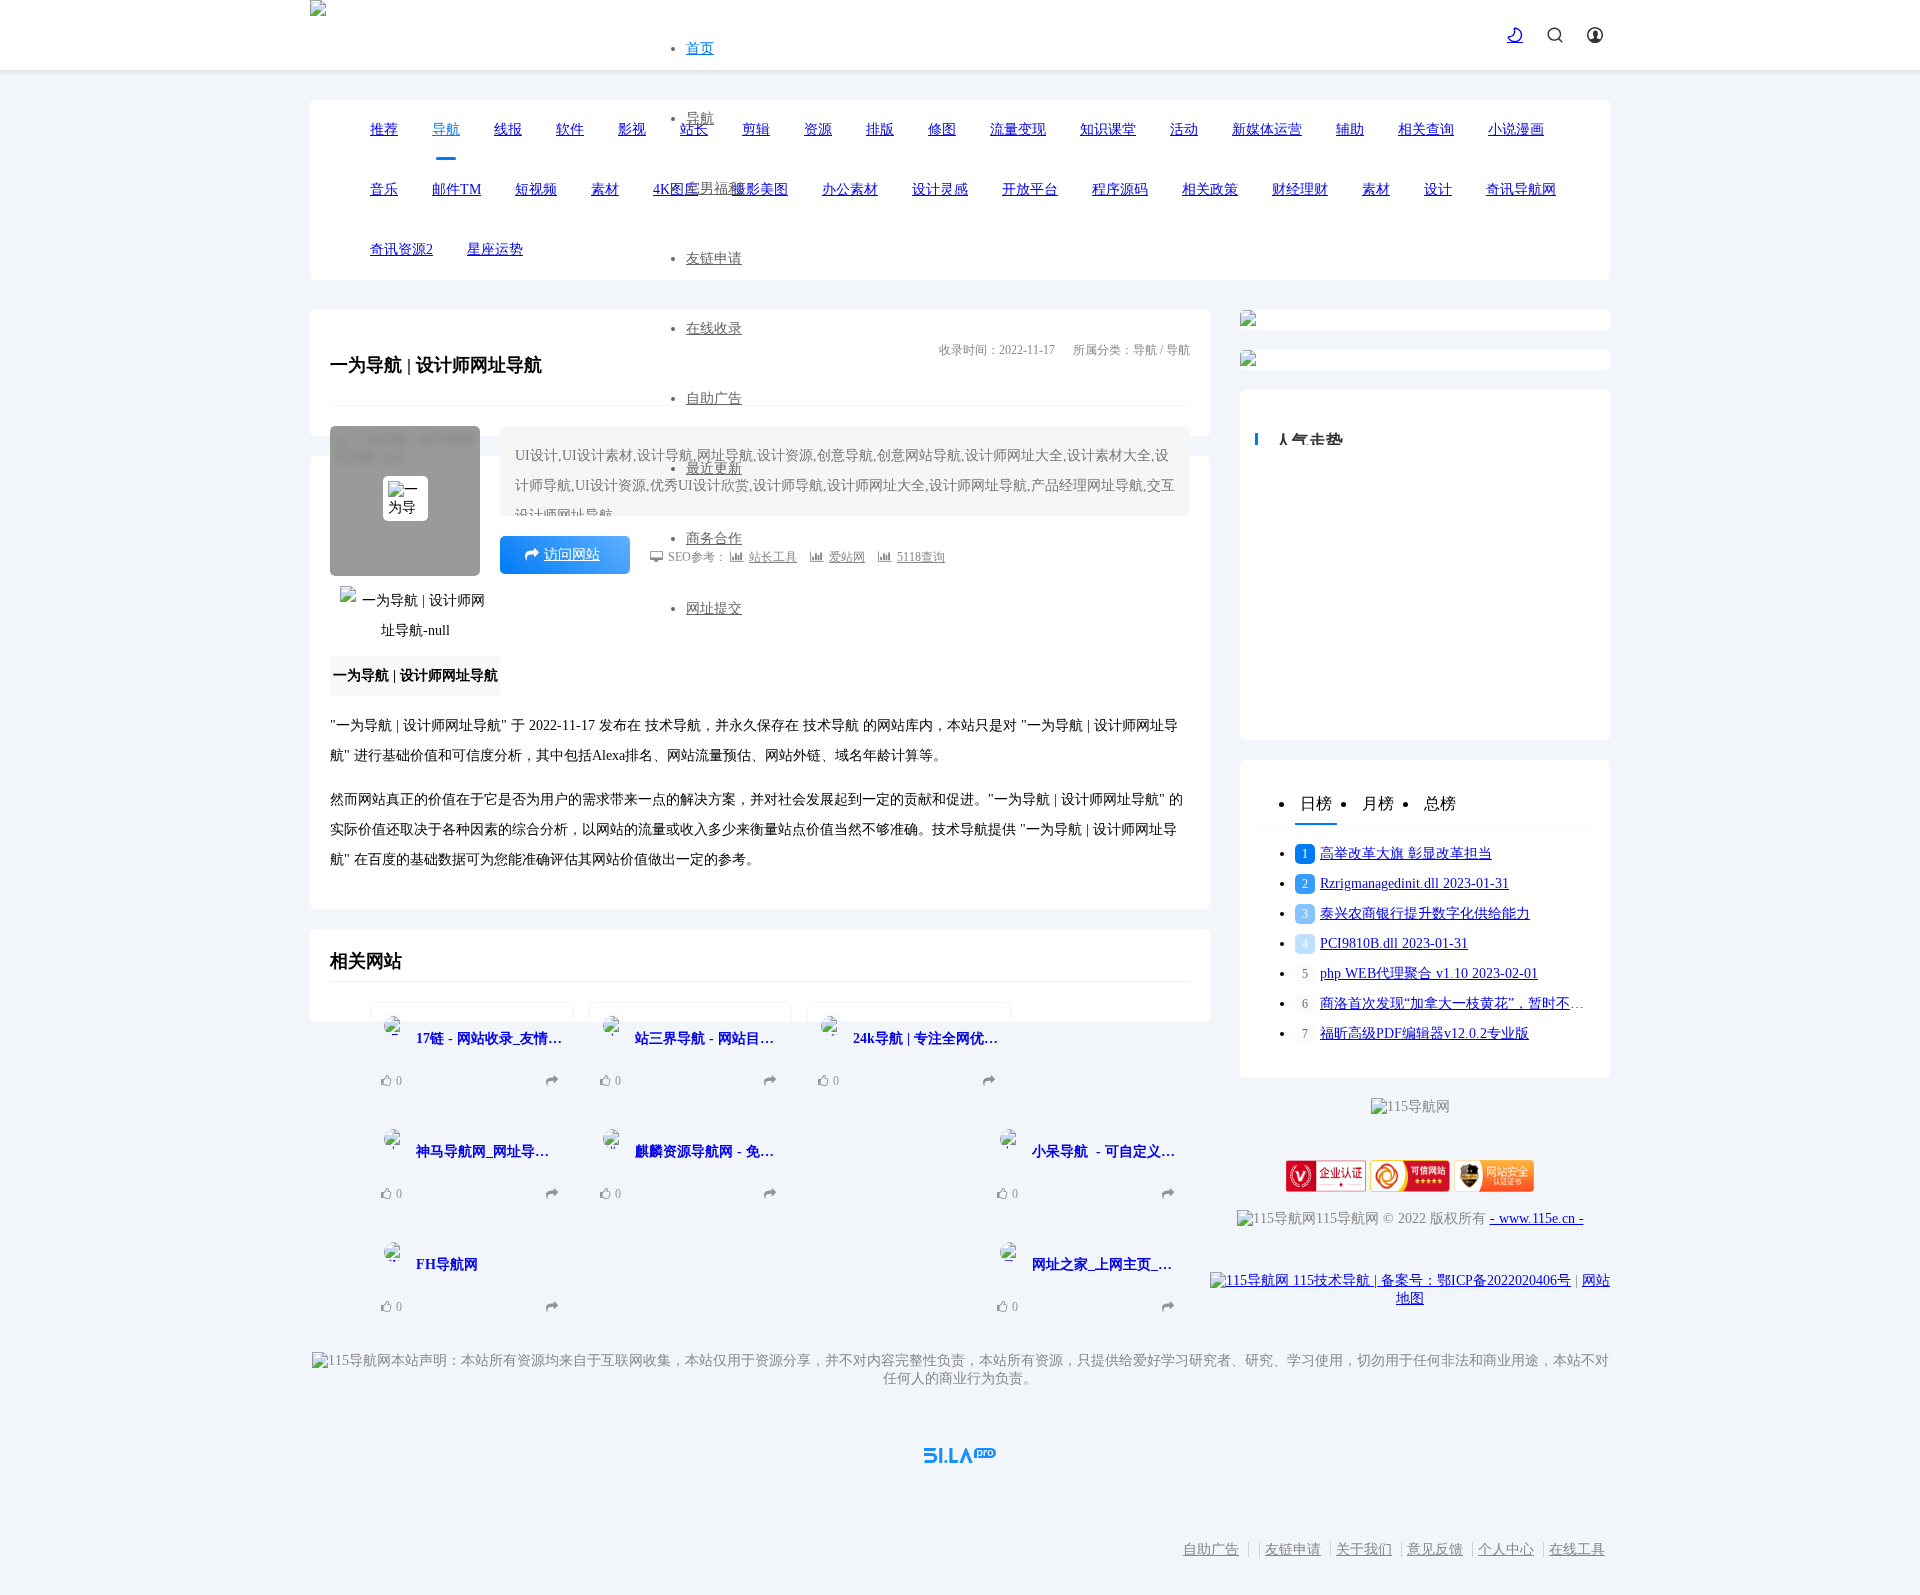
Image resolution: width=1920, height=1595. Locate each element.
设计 (1438, 189)
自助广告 (714, 398)
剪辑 (756, 129)
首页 (700, 48)
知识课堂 (1108, 129)
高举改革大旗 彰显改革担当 (1397, 853)
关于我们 (1364, 1549)
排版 (880, 129)
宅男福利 (714, 188)
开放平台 (1030, 189)
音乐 (384, 189)
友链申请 (714, 258)
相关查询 (1426, 129)
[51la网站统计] (960, 1458)
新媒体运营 (1267, 129)
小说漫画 (1516, 129)
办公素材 (850, 189)
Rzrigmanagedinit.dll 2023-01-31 (1405, 883)
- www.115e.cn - (1537, 1218)
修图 (942, 129)
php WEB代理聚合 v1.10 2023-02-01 (1420, 973)
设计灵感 (940, 189)
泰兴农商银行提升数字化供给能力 (1416, 913)
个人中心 (1506, 1549)
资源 (818, 129)
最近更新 (714, 468)
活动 (1184, 129)
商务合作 (714, 538)
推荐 (384, 129)
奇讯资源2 (401, 249)
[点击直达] (554, 1081)
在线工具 (1577, 1549)
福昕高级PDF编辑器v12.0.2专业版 (1415, 1033)
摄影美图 (760, 189)
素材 (1376, 189)
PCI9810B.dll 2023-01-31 (1385, 943)
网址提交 (714, 608)
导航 (700, 118)
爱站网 (847, 557)
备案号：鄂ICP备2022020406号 (1476, 1280)
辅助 (1350, 129)
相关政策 (1210, 189)
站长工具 (773, 557)
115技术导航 (1335, 1280)
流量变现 (1018, 129)
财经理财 (1300, 189)
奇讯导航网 (1521, 189)
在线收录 (714, 328)
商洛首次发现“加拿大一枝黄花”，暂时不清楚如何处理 (1448, 1003)
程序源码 (1120, 189)
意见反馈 (1435, 1549)
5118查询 (921, 557)
